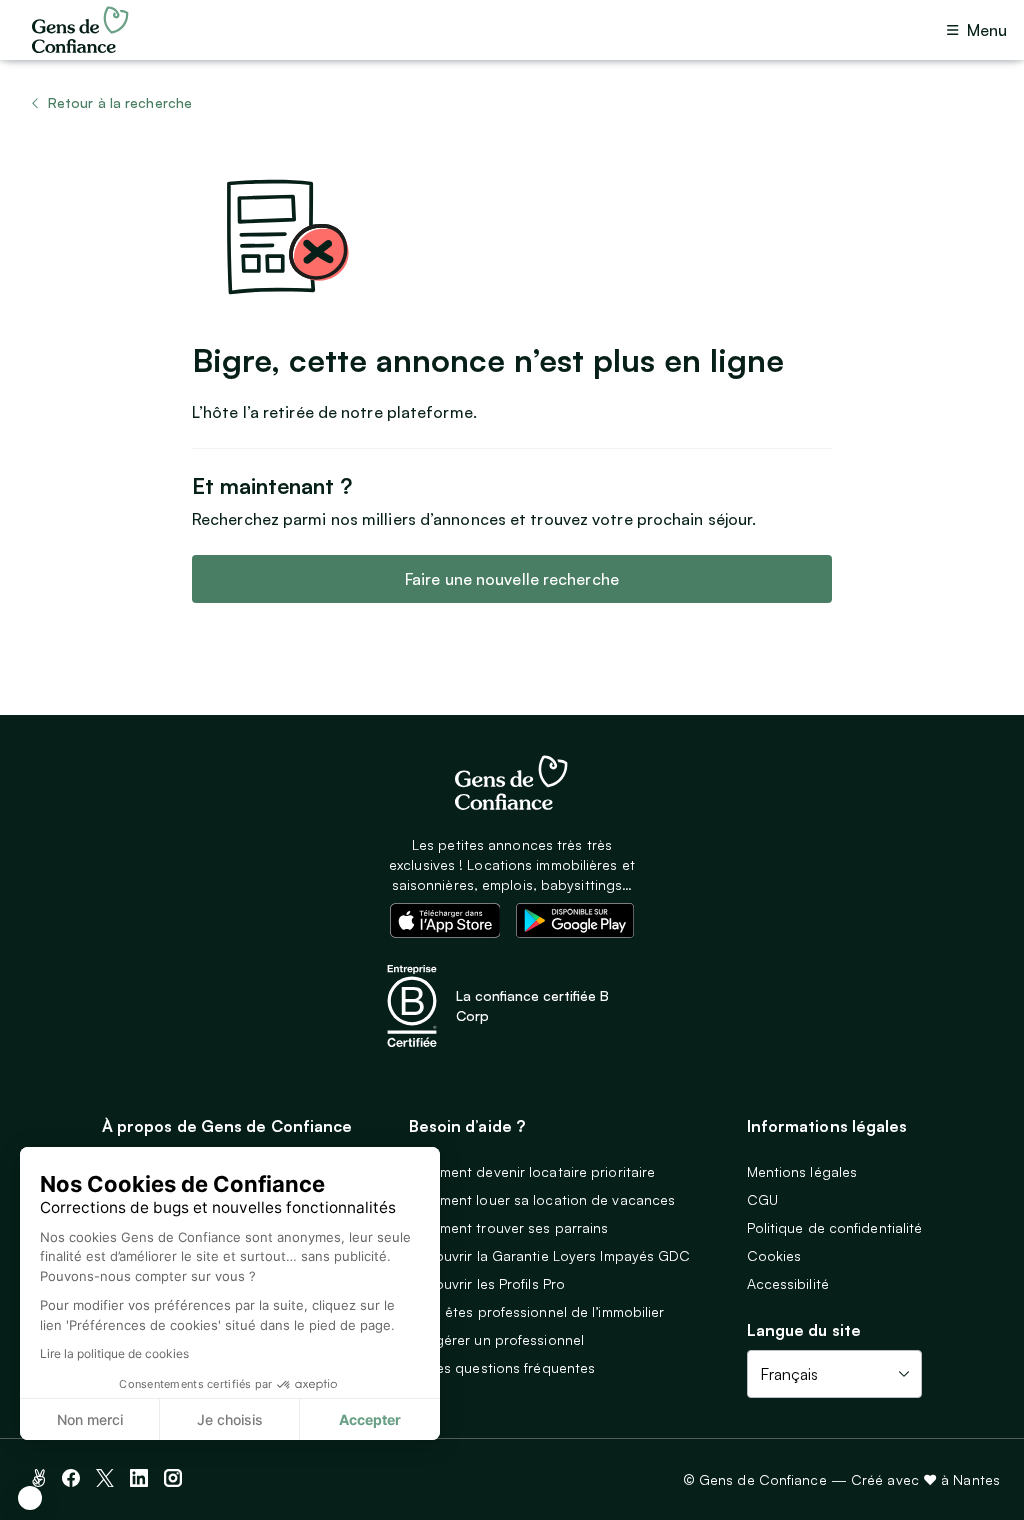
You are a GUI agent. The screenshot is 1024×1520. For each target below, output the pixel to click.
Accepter (370, 1419)
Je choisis (230, 1419)
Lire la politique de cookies (114, 1353)
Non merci (90, 1419)
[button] (30, 1498)
